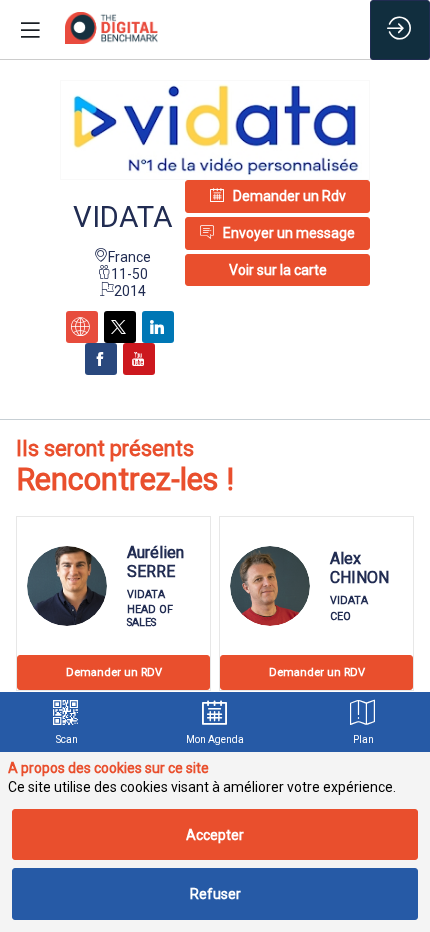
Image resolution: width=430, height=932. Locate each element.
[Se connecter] (400, 30)
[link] (66, 722)
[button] (277, 270)
